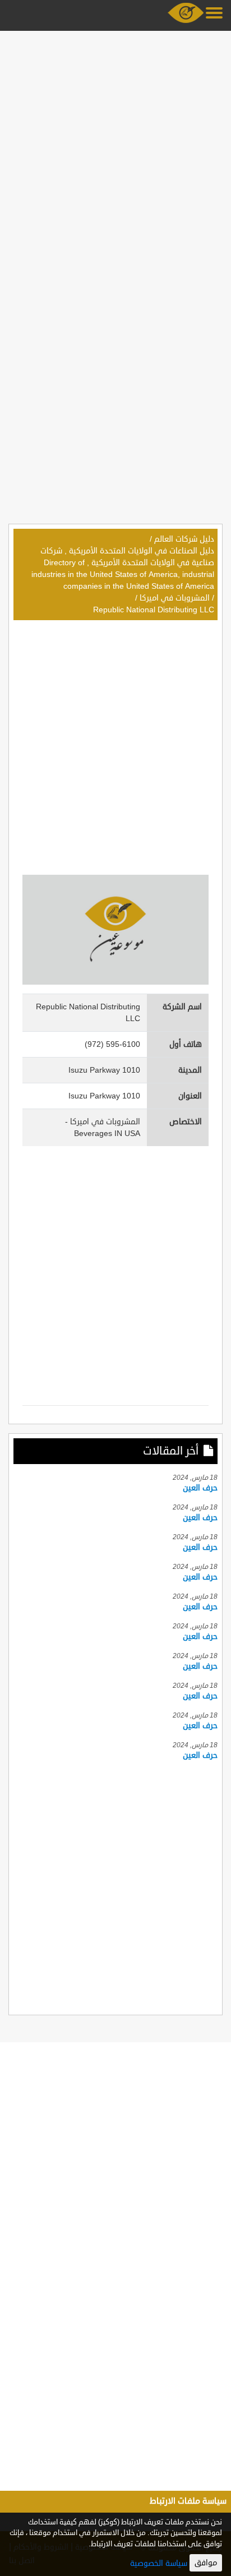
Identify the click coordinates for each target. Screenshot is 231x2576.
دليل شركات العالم (184, 539)
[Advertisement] (115, 150)
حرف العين (200, 1488)
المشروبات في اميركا (175, 598)
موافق (206, 2563)
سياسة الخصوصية (159, 2563)
